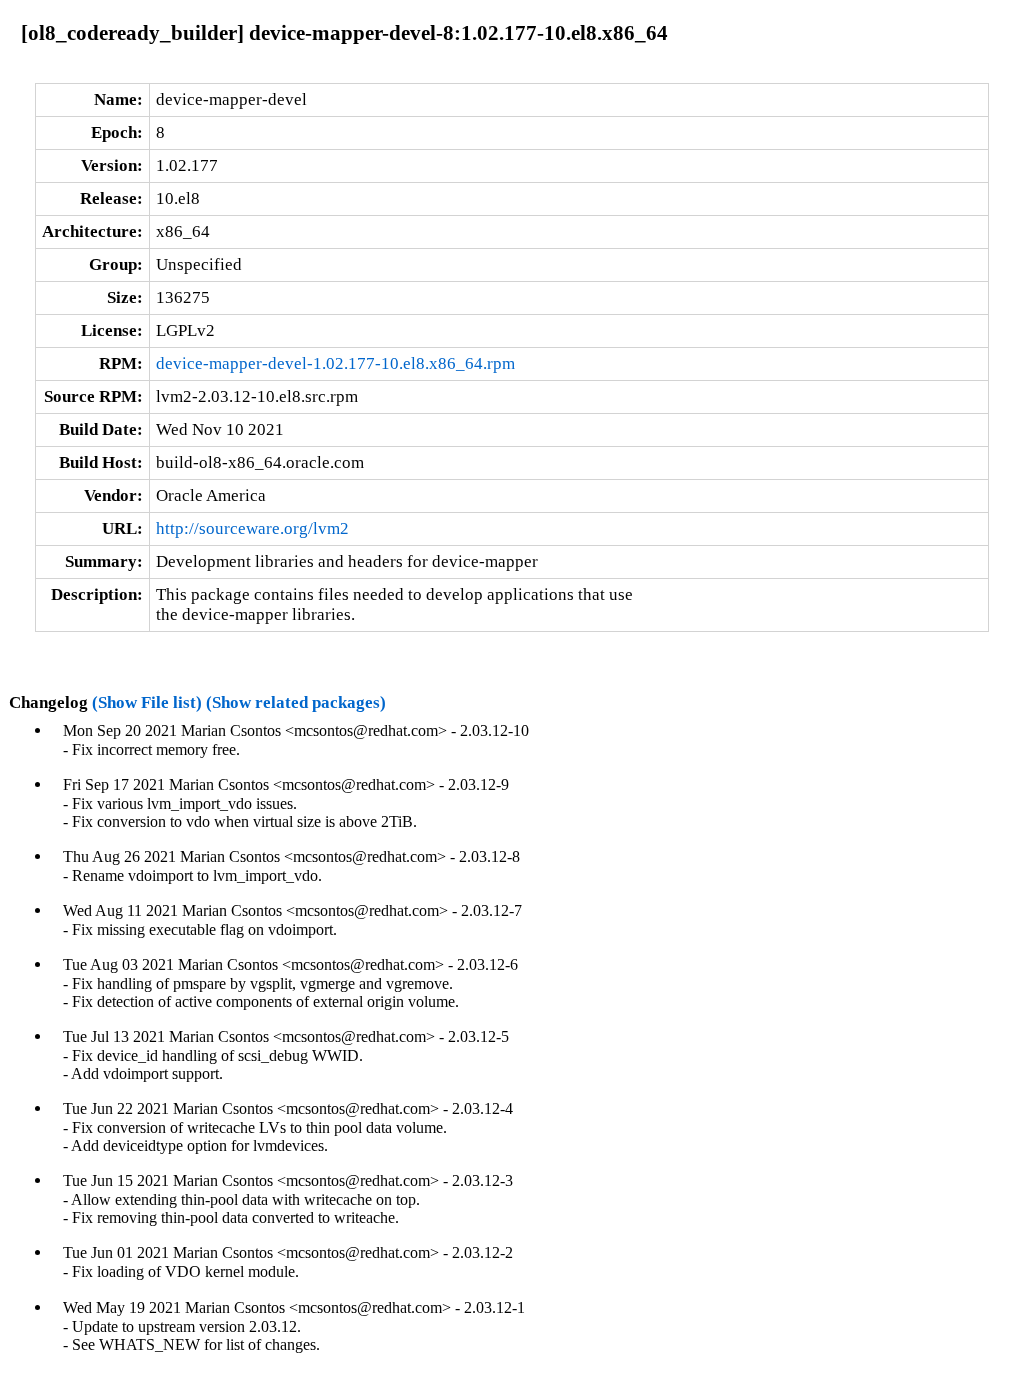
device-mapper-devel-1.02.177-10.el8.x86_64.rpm (335, 363)
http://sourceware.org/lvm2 (252, 528)
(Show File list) (147, 702)
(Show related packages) (296, 702)
